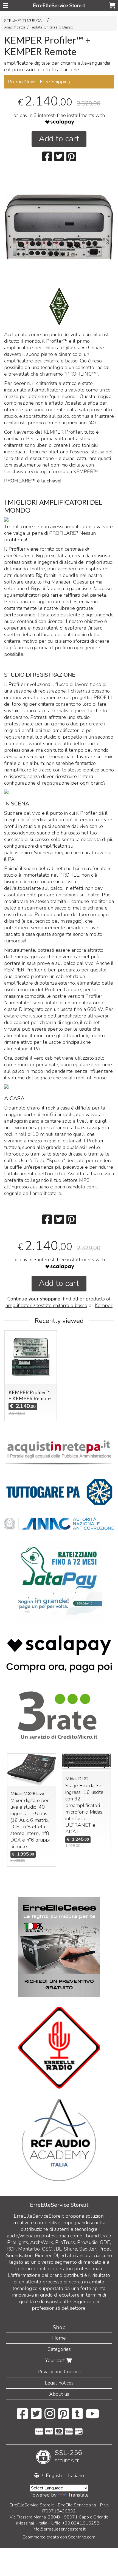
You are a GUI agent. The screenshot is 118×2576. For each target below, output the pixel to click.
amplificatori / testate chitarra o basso (46, 1305)
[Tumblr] (77, 2417)
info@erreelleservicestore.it (59, 2529)
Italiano (76, 2475)
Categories (59, 2349)
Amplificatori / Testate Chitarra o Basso (39, 27)
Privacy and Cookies (59, 2372)
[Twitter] (36, 2417)
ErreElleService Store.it (59, 5)
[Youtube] (93, 2417)
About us (59, 2394)
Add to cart (59, 139)
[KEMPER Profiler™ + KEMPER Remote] (59, 249)
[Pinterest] (64, 2417)
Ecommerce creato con (59, 2537)
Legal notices (59, 2383)
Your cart (56, 2360)
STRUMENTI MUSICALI (24, 21)
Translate (78, 2495)
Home (59, 2338)
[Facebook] (22, 2417)
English (54, 2475)
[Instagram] (50, 2417)
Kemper (104, 1305)
